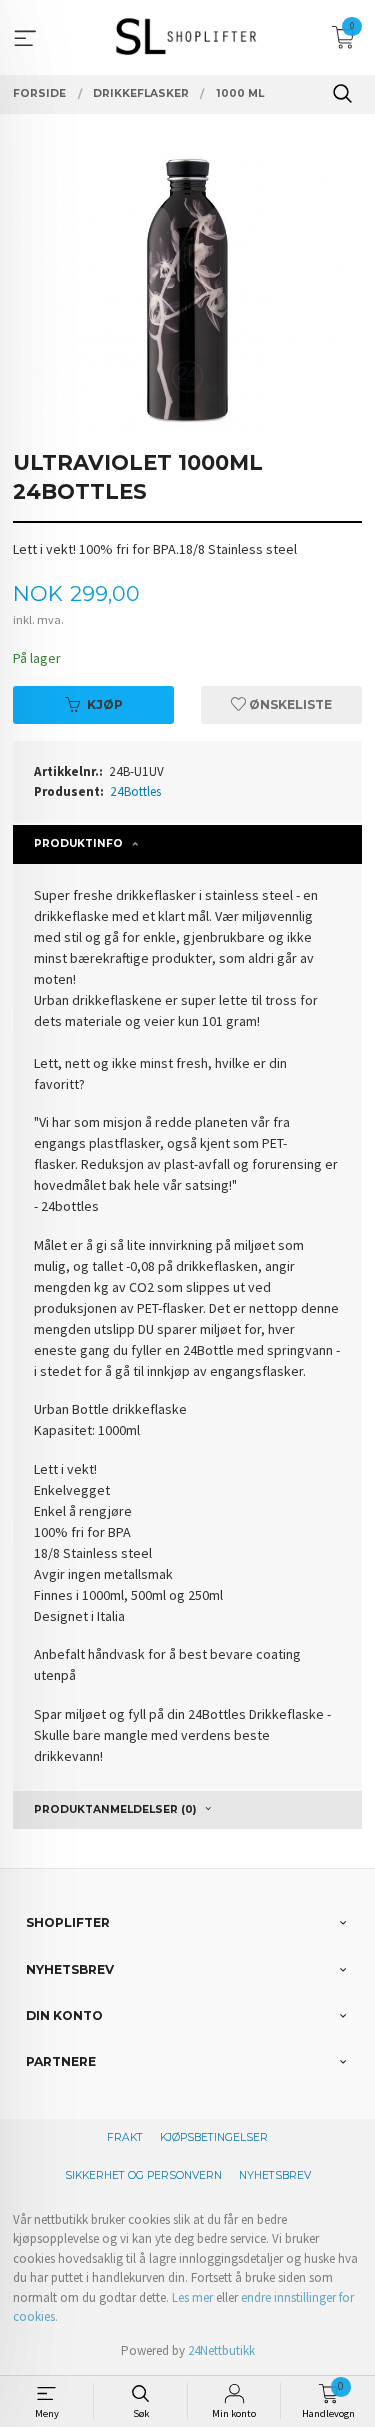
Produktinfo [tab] (78, 843)
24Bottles (135, 791)
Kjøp (105, 704)
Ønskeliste (289, 704)
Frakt (125, 2137)
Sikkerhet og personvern (143, 2175)
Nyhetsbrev (275, 2175)
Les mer (192, 2297)
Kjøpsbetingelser (214, 2137)
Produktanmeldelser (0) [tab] (115, 1809)
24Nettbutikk (221, 2350)
